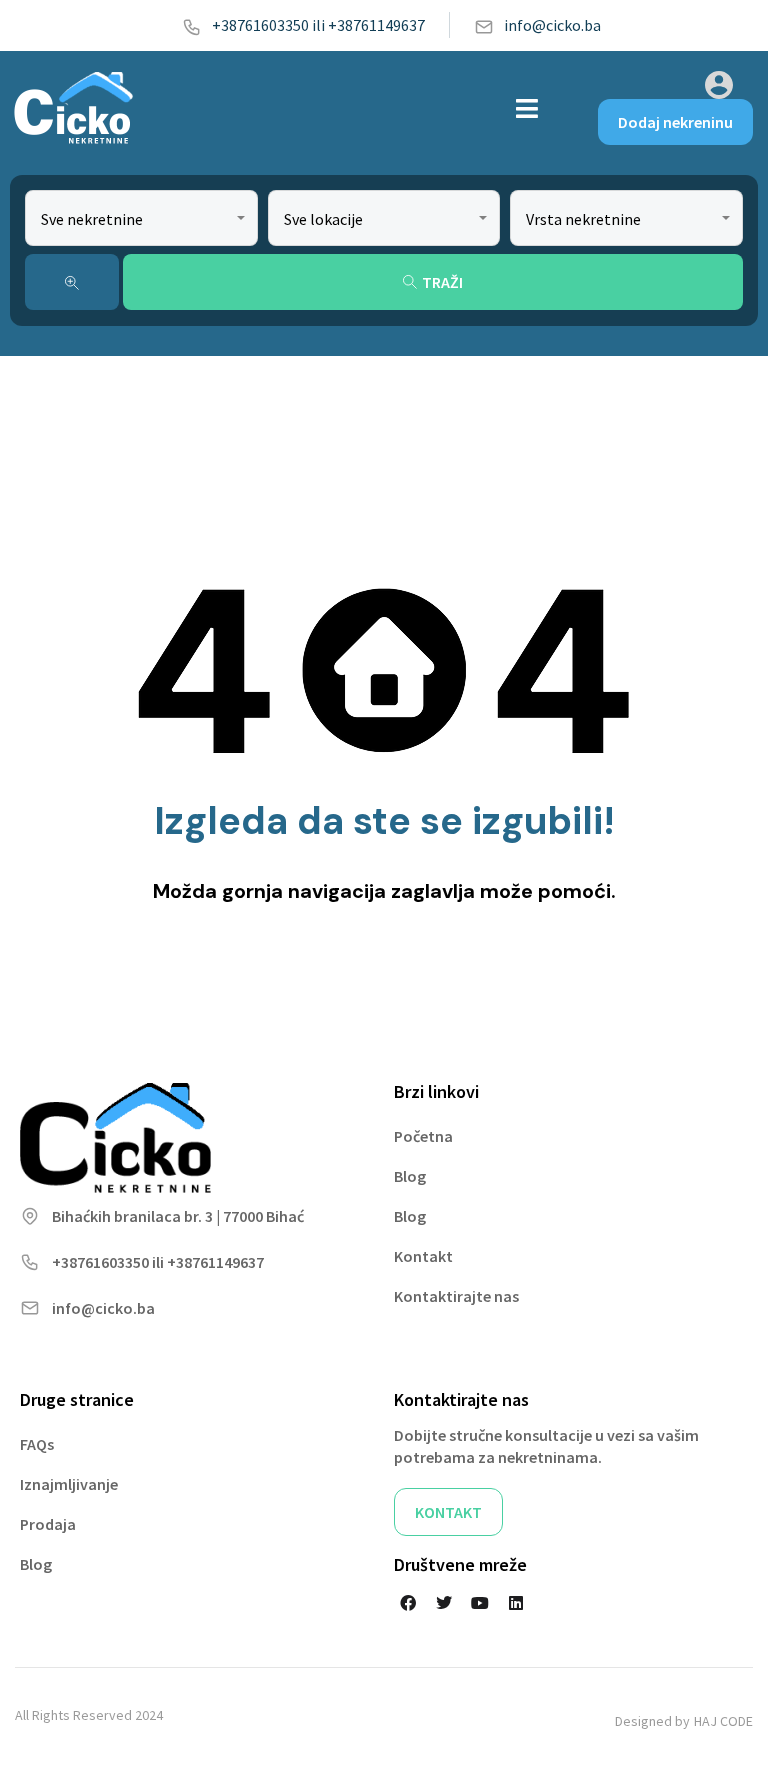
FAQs (37, 1444)
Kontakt (423, 1256)
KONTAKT (448, 1512)
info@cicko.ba (552, 25)
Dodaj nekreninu (675, 122)
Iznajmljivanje (69, 1484)
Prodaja (48, 1524)
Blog (410, 1176)
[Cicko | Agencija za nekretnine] (72, 108)
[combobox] (141, 218)
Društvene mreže (460, 1564)
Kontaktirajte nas (456, 1296)
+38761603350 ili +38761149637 (318, 25)
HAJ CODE (723, 1721)
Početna (423, 1136)
